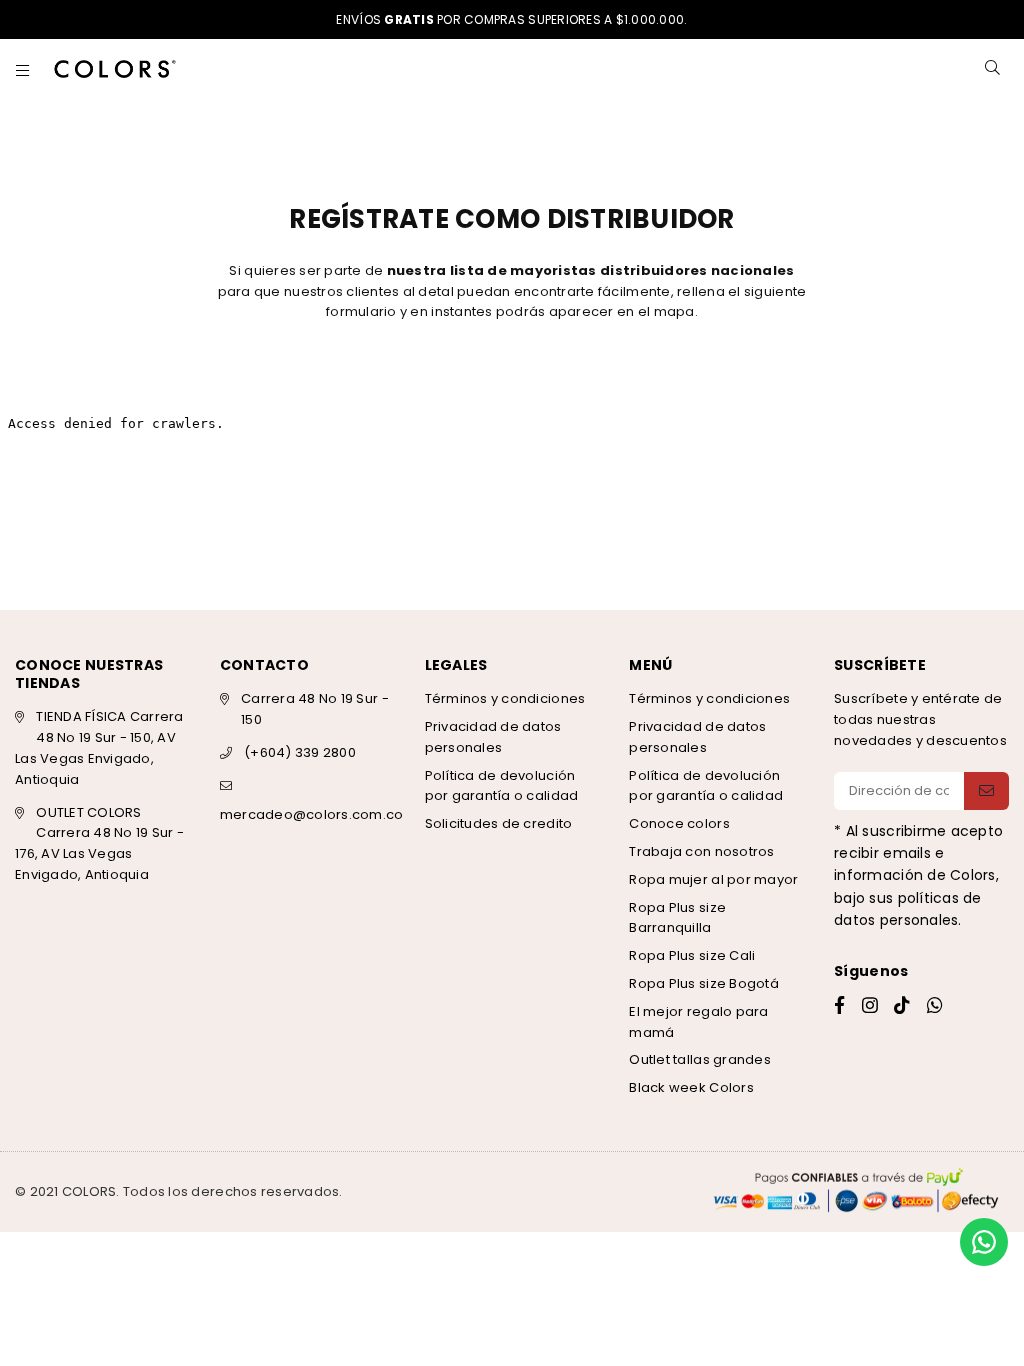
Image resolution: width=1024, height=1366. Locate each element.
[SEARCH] (992, 69)
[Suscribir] (986, 791)
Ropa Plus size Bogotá (703, 983)
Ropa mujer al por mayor (713, 879)
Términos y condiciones (505, 698)
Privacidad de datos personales (493, 737)
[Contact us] (984, 1242)
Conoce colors (679, 823)
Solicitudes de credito (499, 823)
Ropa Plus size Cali (692, 955)
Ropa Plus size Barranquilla (677, 918)
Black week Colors (691, 1087)
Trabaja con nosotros (701, 851)
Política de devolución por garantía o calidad (502, 786)
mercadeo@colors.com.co (312, 814)
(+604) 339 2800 (300, 752)
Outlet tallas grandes (699, 1059)
